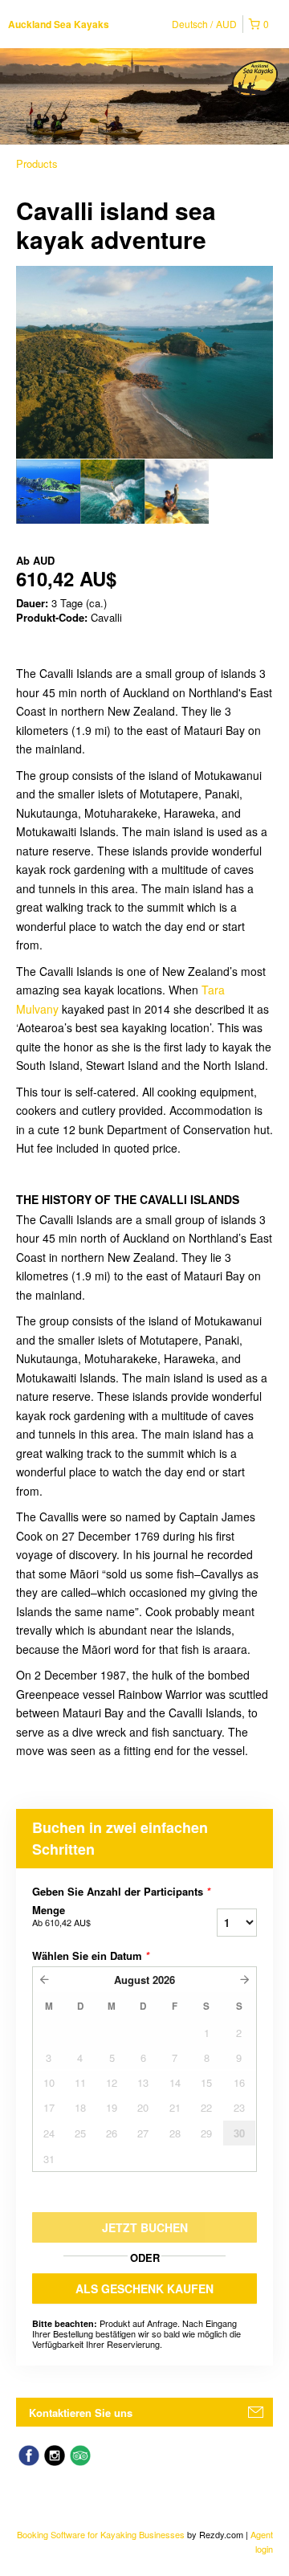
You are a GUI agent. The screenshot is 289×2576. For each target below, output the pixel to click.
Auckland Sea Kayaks (59, 24)
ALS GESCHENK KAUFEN (144, 2288)
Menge (61, 1916)
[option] (48, 492)
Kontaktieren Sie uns (81, 2413)
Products (37, 163)
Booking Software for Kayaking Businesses (102, 2534)
